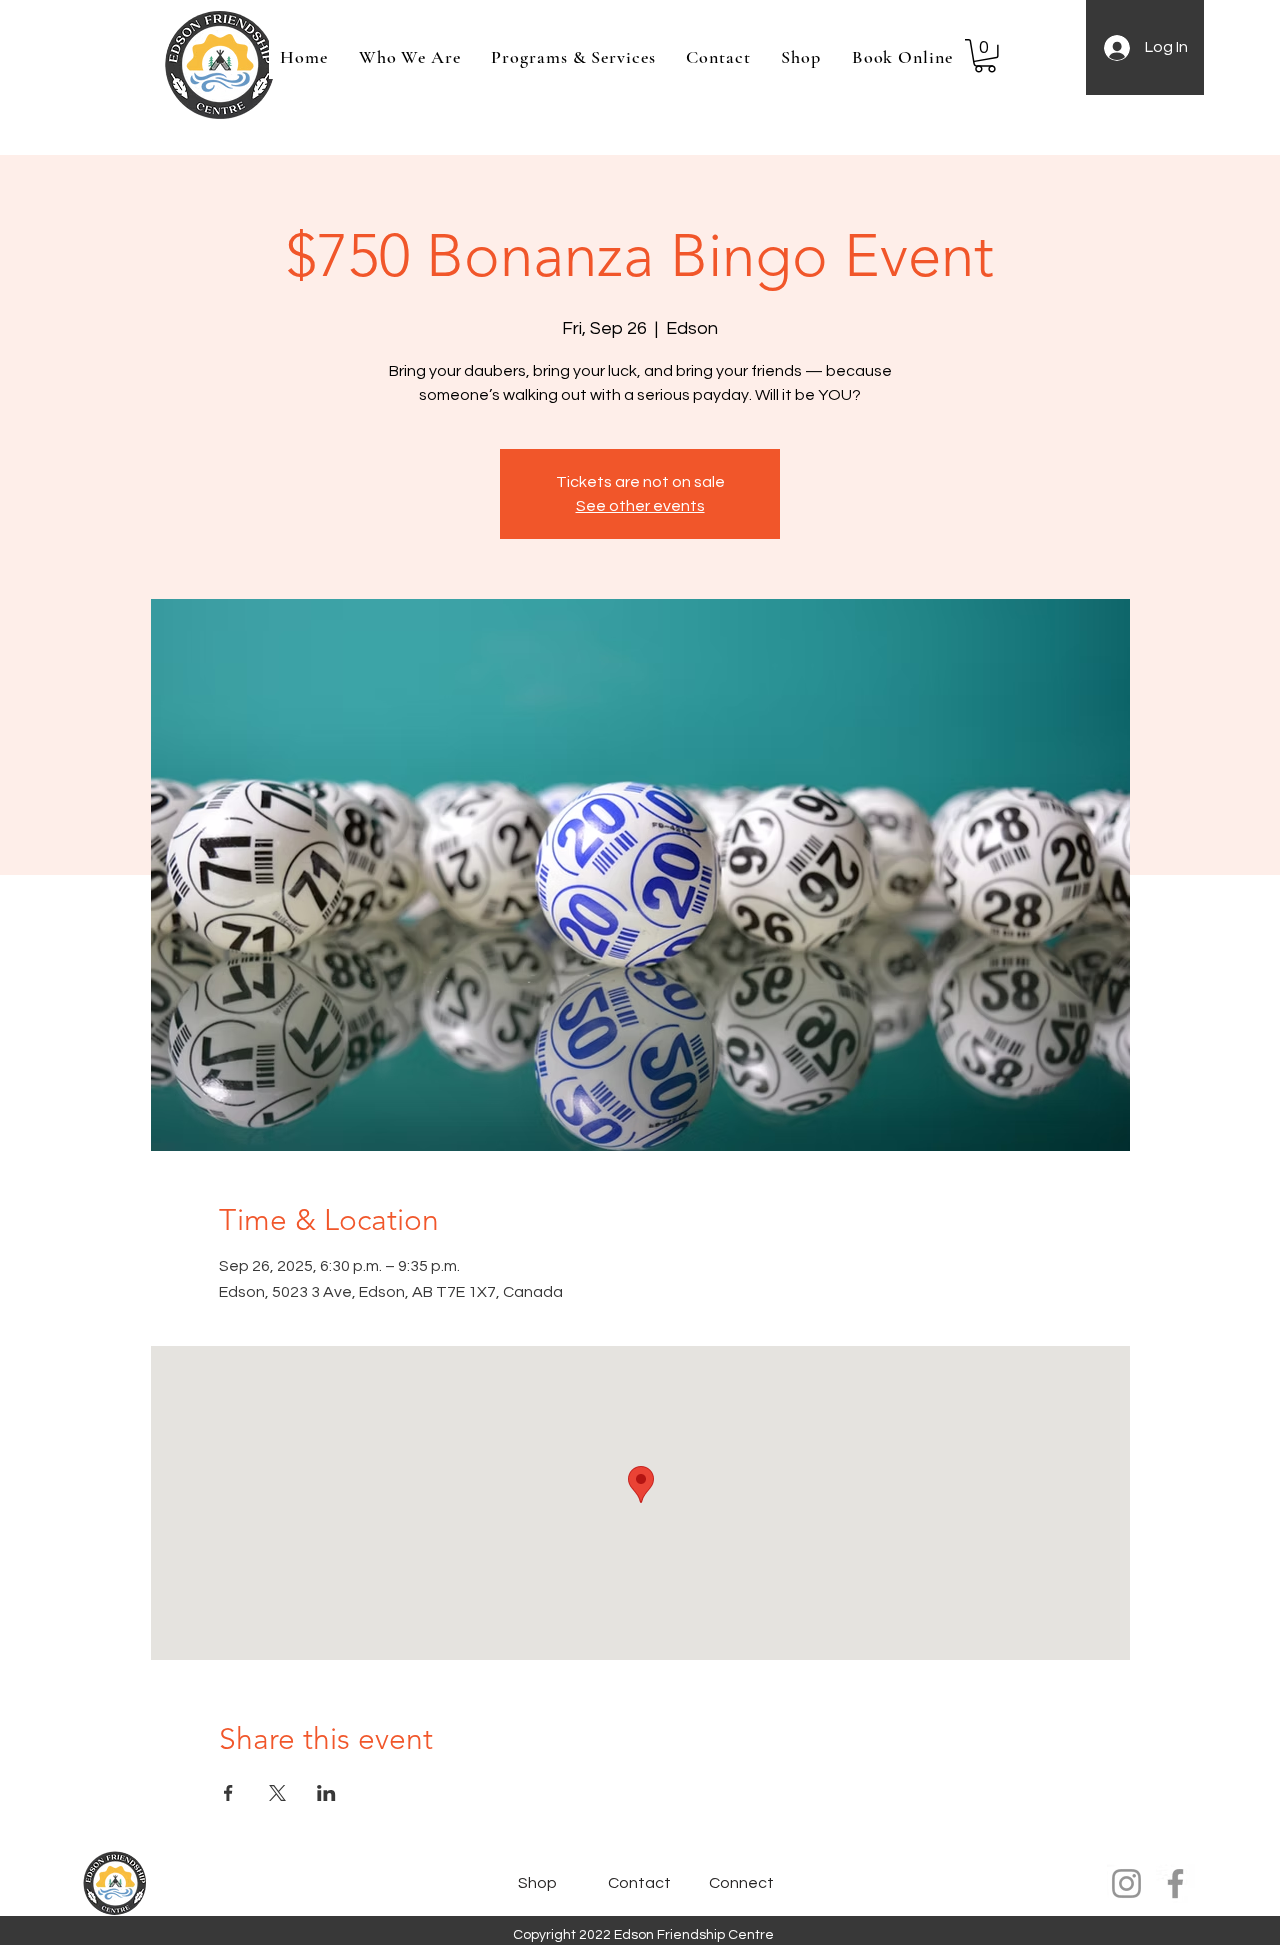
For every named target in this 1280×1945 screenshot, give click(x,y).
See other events (640, 506)
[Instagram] (1126, 1883)
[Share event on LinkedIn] (326, 1793)
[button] (985, 56)
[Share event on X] (277, 1793)
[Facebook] (1175, 1883)
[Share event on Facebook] (228, 1793)
